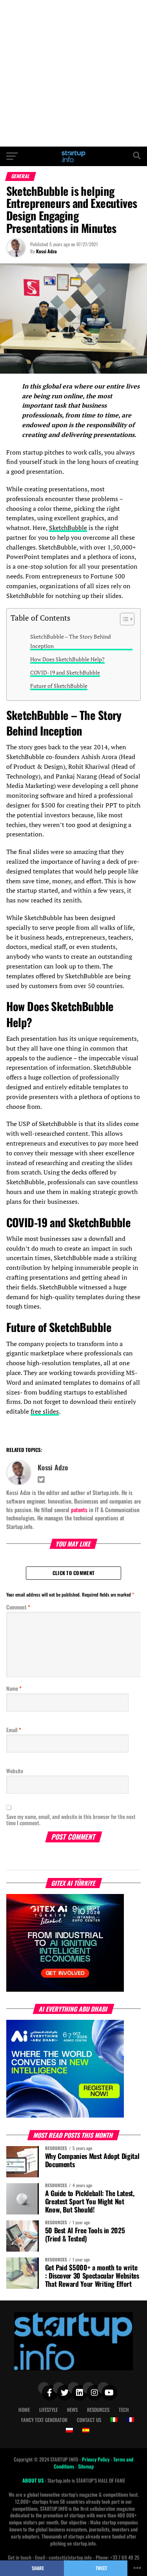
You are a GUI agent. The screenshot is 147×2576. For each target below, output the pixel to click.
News (72, 2410)
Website (15, 1771)
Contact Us (89, 2420)
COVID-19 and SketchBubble (65, 672)
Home (24, 2410)
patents (79, 1510)
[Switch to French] (131, 2420)
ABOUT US (34, 2480)
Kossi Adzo (46, 251)
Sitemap (86, 2466)
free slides (45, 1411)
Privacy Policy (96, 2459)
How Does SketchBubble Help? (67, 659)
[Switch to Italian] (114, 2420)
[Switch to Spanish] (86, 2430)
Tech (124, 2410)
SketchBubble (68, 528)
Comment (18, 1607)
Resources (98, 2410)
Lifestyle (48, 2410)
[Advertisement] (73, 73)
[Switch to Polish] (69, 2430)
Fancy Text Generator (44, 2420)
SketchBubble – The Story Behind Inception (71, 641)
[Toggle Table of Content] (123, 619)
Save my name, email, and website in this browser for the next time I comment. (71, 1820)
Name (14, 1688)
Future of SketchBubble (59, 686)
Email (14, 1730)
